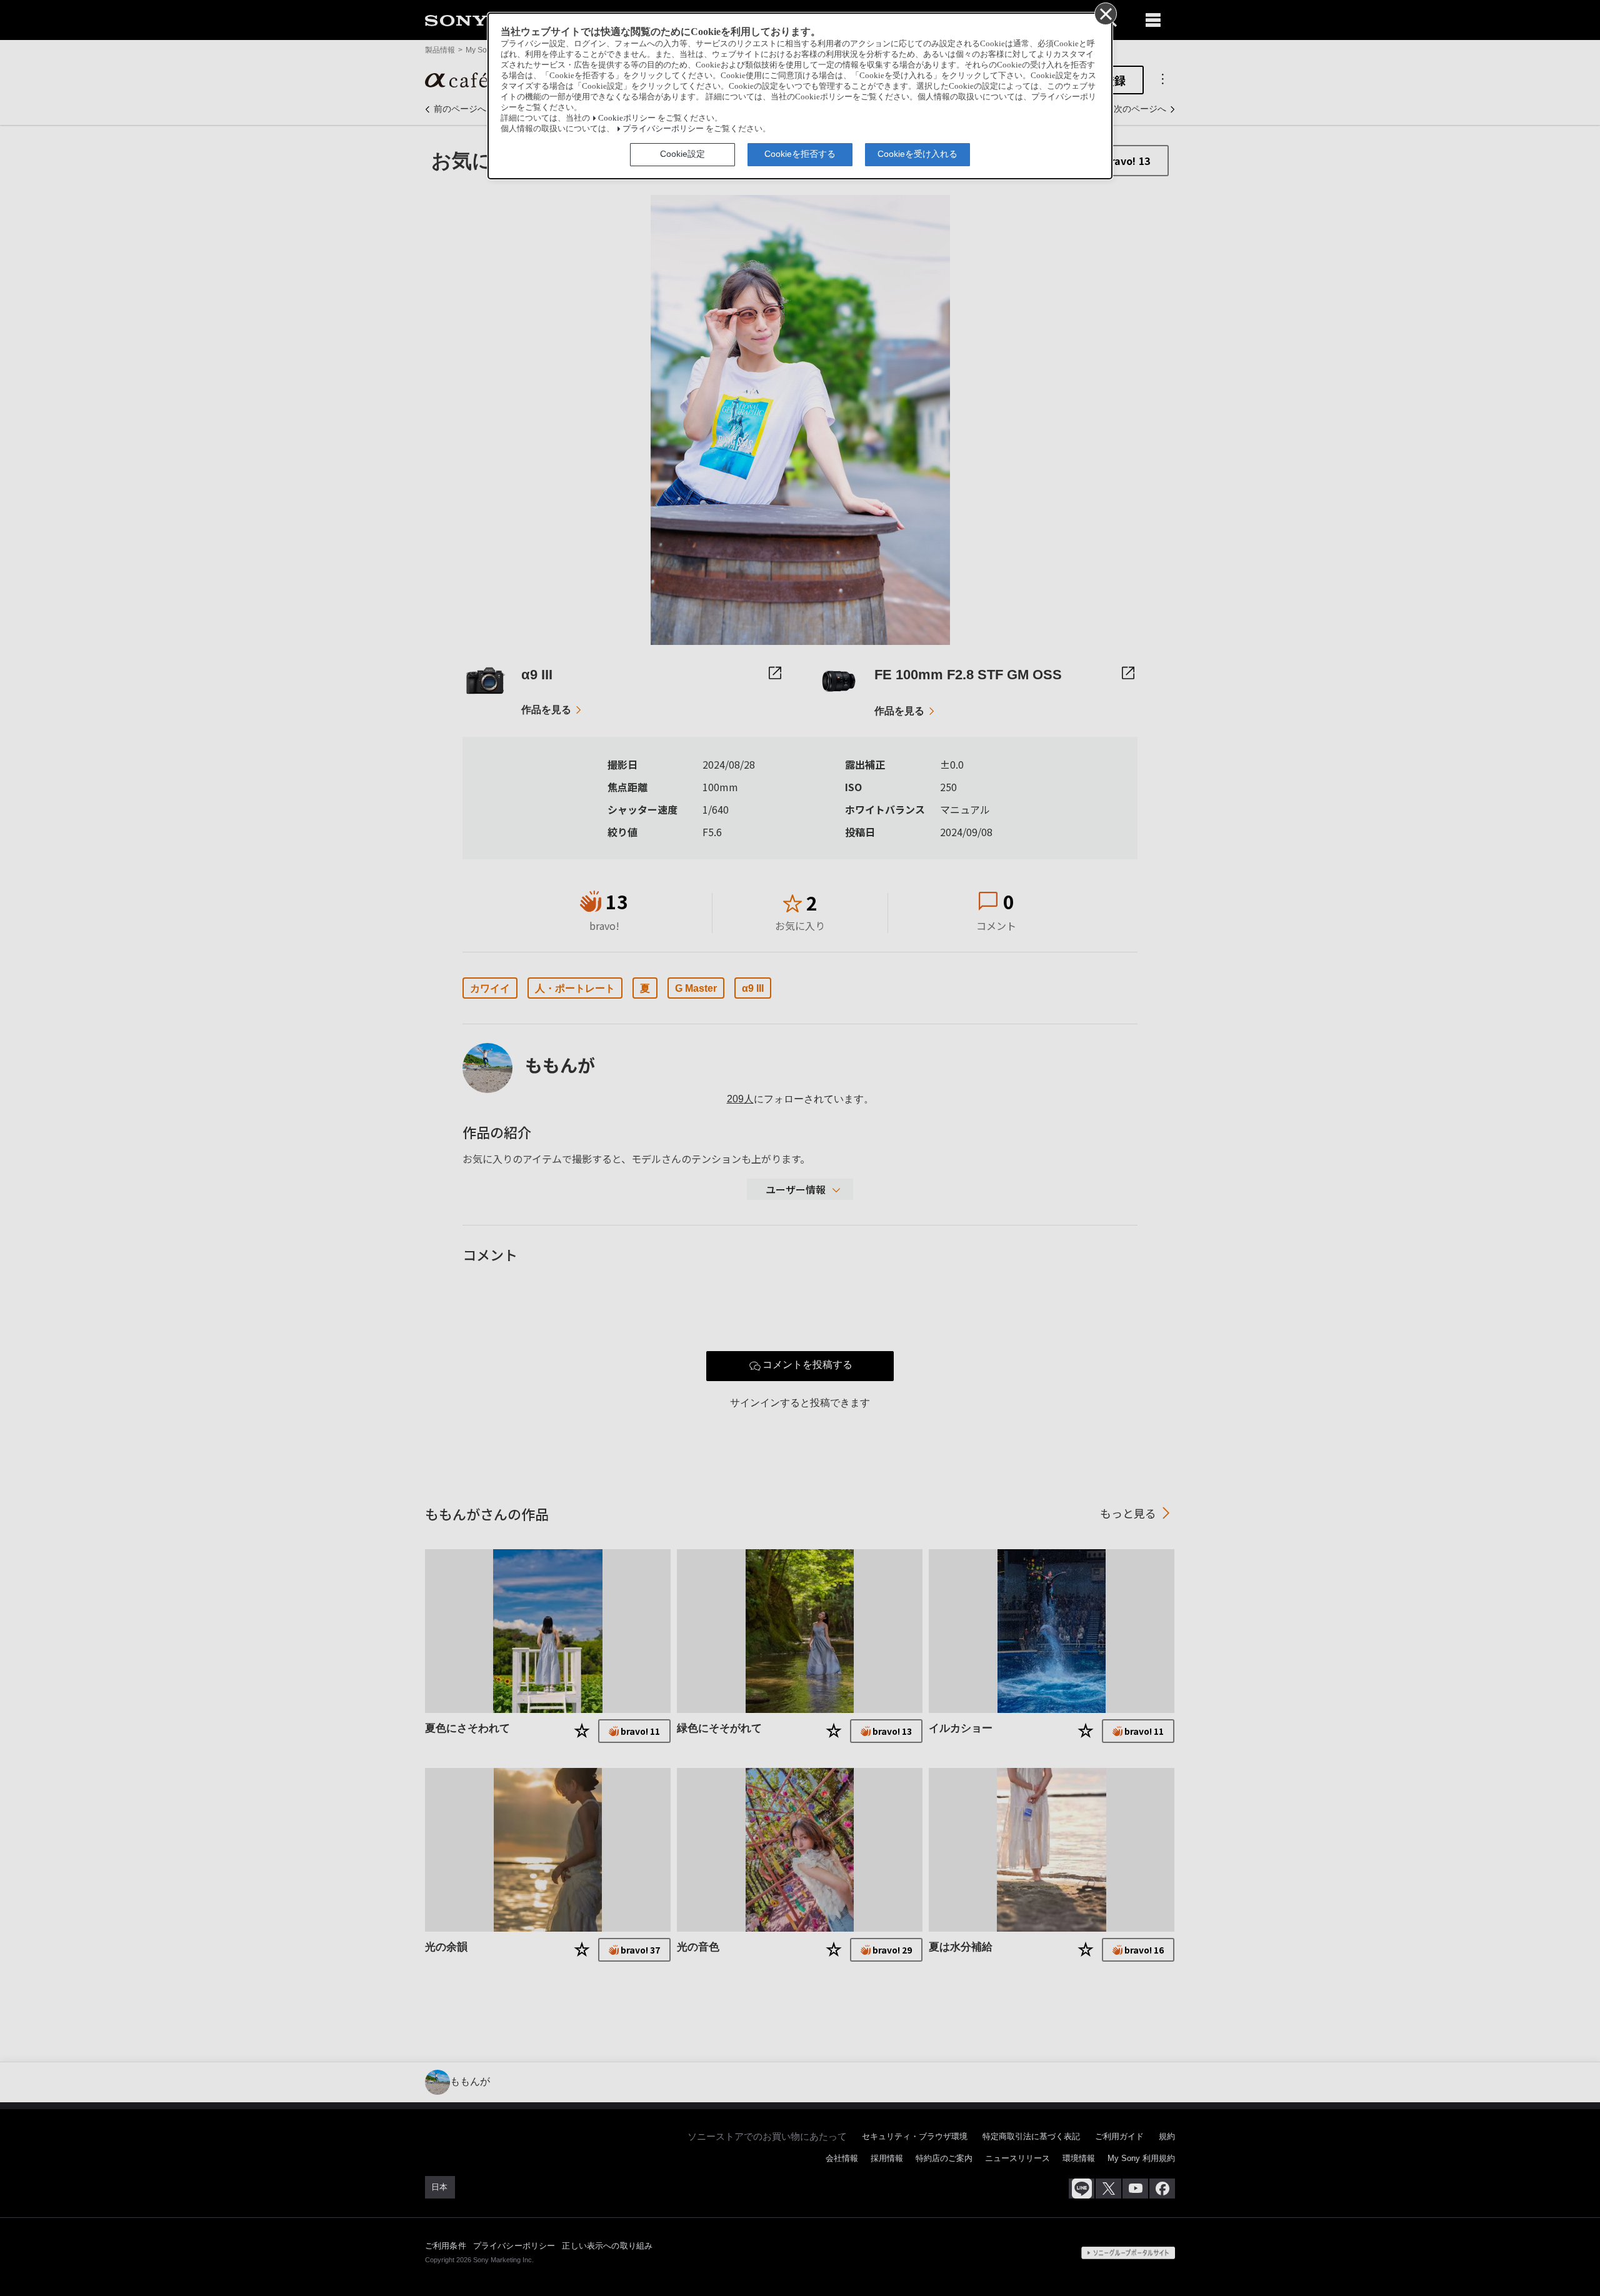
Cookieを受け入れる (917, 154)
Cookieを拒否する (800, 154)
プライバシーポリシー (663, 129)
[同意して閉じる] (1105, 13)
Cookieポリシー (627, 118)
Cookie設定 (682, 154)
